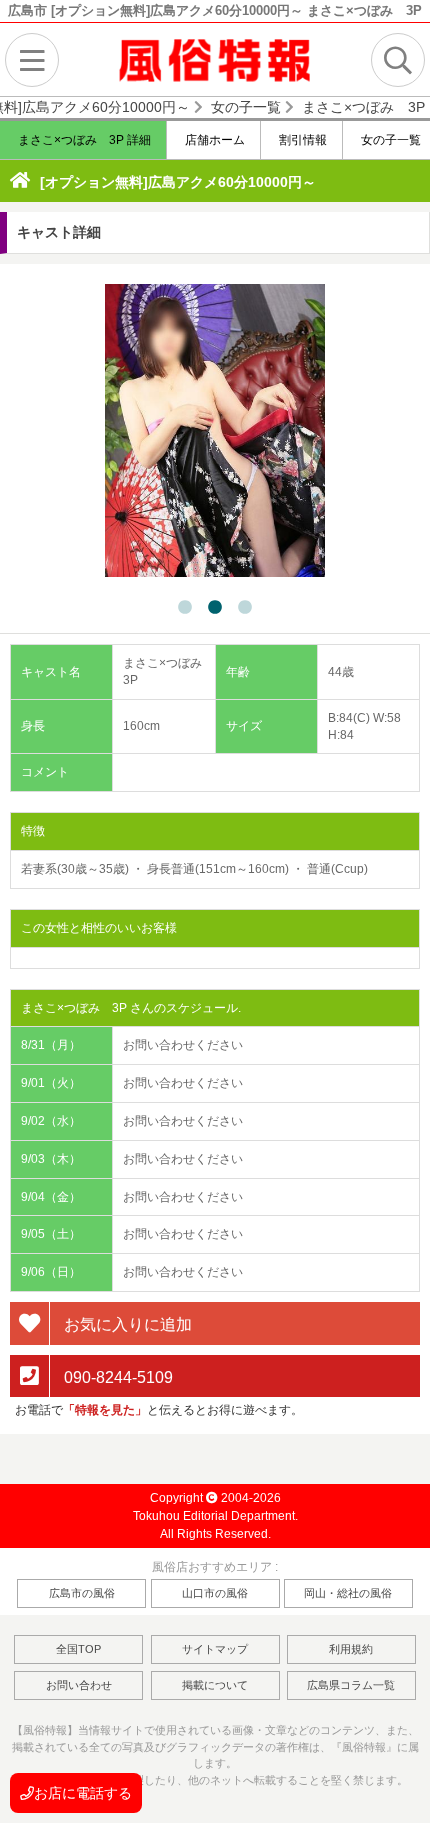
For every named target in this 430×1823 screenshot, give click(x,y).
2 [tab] (215, 608)
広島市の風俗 (82, 1593)
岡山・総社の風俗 (348, 1593)
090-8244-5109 (116, 1376)
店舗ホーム (213, 140)
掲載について (215, 1685)
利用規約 (351, 1649)
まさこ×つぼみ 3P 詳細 (83, 140)
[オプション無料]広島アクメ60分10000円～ (178, 182)
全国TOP (78, 1649)
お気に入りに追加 (126, 1324)
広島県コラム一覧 (351, 1685)
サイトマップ (215, 1649)
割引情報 (301, 140)
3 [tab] (245, 608)
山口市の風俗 (215, 1593)
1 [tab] (185, 608)
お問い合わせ (79, 1685)
